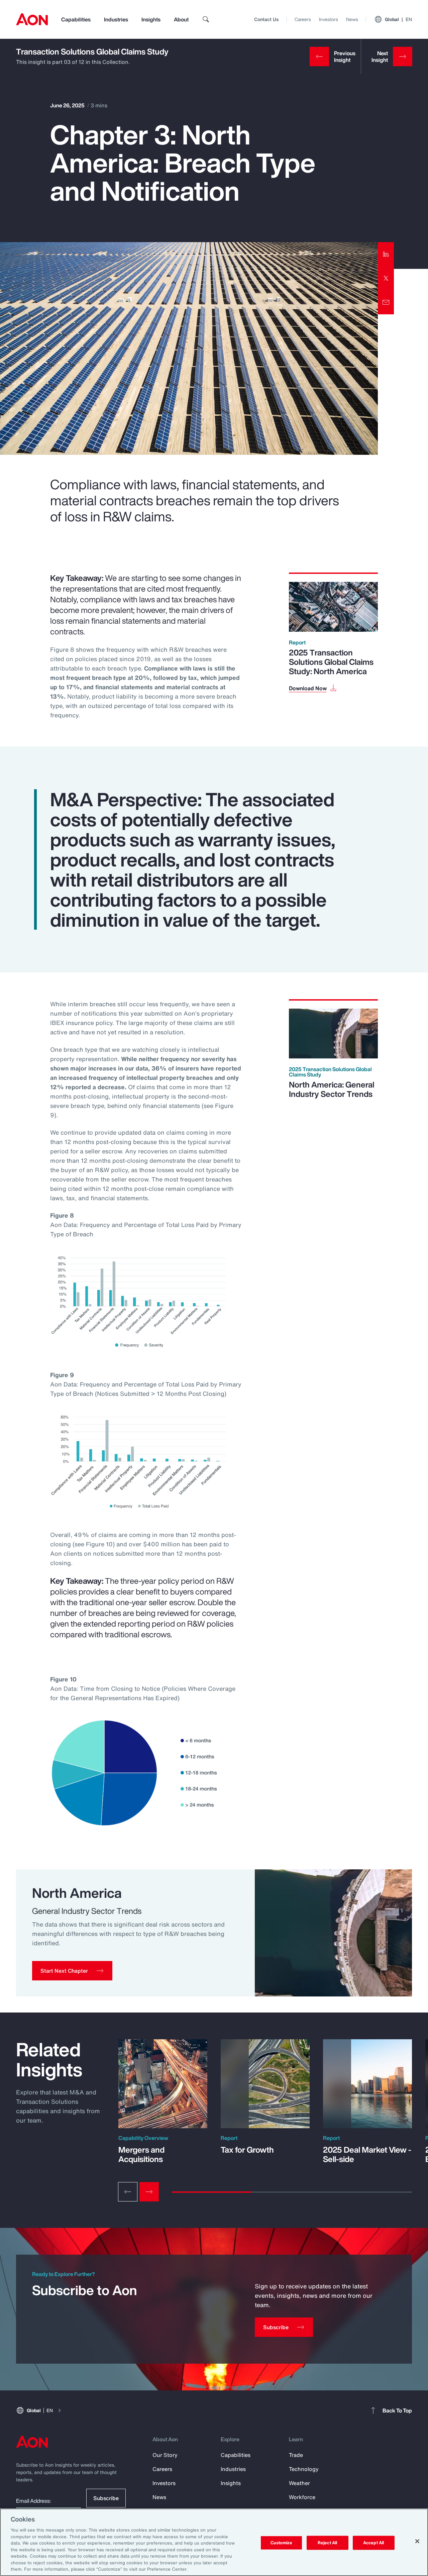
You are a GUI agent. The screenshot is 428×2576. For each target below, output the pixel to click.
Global (398, 19)
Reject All (327, 2543)
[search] (206, 19)
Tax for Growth (247, 2150)
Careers (303, 19)
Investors (329, 19)
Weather (299, 2483)
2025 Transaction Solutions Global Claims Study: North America (331, 662)
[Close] (417, 2541)
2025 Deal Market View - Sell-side (367, 2154)
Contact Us (266, 19)
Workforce (302, 2497)
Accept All (373, 2543)
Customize (281, 2543)
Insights (151, 19)
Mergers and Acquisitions (141, 2154)
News (352, 19)
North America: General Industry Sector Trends (332, 1089)
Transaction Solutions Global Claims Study (92, 51)
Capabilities (76, 19)
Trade (296, 2455)
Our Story (165, 2455)
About (181, 19)
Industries (116, 19)
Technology (304, 2469)
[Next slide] (149, 2192)
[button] (72, 1971)
